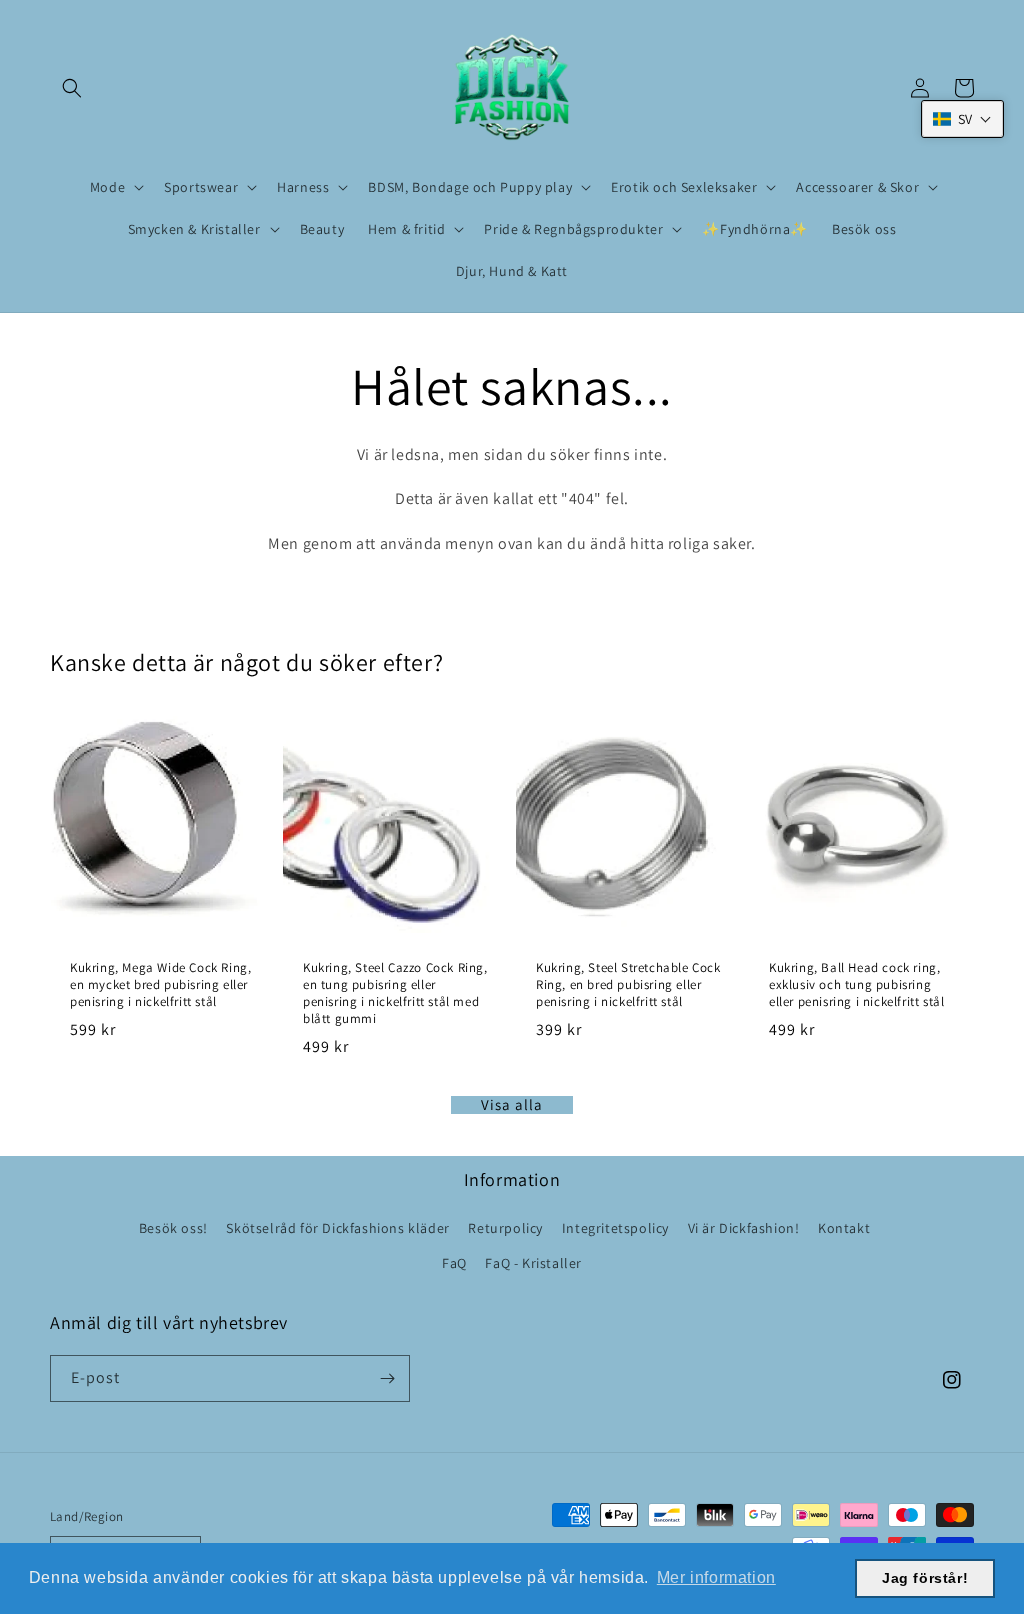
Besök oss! (173, 1228)
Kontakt (844, 1228)
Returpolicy (505, 1228)
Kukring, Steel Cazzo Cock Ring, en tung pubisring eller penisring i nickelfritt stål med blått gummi (395, 993)
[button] (72, 88)
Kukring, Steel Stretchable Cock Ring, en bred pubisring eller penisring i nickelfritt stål (628, 985)
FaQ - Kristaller (533, 1263)
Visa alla (512, 1105)
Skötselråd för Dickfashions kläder (337, 1228)
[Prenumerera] (387, 1378)
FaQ (454, 1263)
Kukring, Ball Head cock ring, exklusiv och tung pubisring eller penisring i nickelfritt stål (856, 985)
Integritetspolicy (615, 1228)
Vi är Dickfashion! (744, 1228)
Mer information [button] (716, 1577)
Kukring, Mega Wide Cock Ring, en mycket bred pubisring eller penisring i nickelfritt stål (160, 985)
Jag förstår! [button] (925, 1578)
